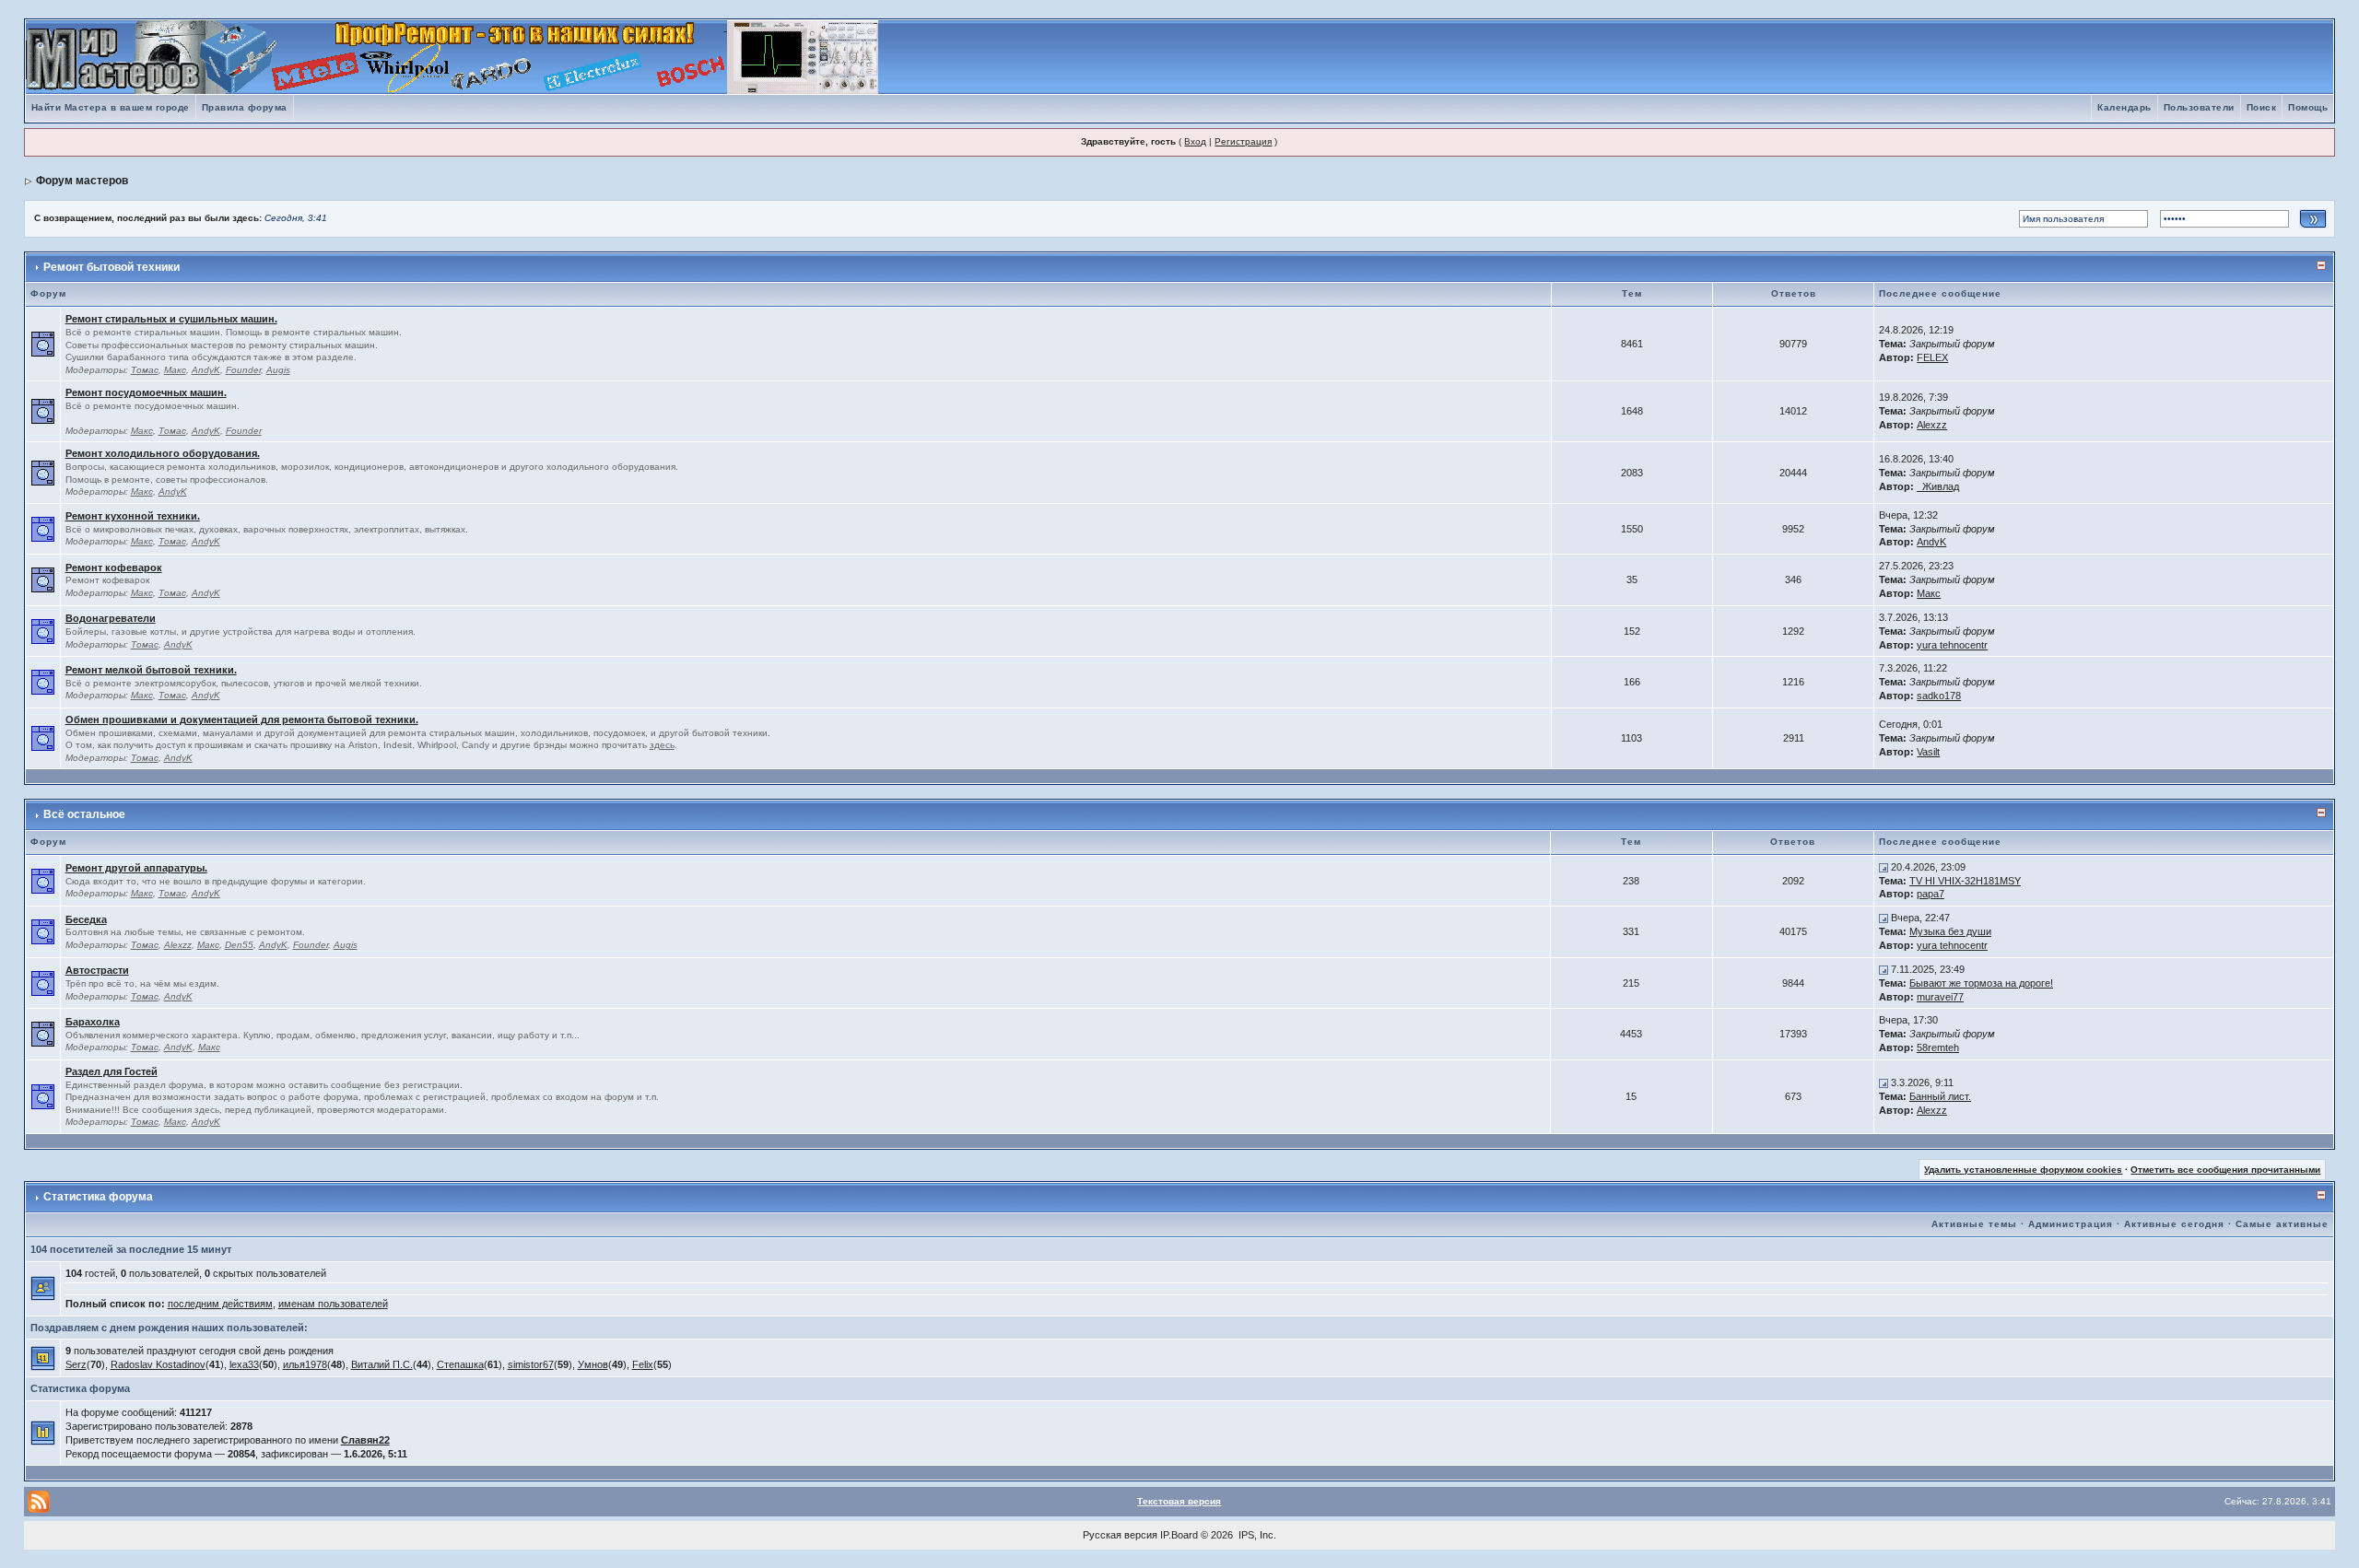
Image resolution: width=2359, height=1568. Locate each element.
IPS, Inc (1256, 1535)
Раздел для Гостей (111, 1071)
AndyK (206, 370)
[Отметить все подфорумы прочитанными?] (43, 344)
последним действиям (220, 1304)
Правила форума (245, 107)
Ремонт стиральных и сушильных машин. (171, 319)
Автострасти (97, 970)
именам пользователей (333, 1304)
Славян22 (365, 1440)
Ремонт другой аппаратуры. (136, 868)
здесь (662, 745)
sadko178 (1939, 696)
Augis (278, 370)
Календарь (2124, 107)
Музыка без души (1950, 931)
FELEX (1932, 357)
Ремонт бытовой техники (111, 267)
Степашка (460, 1364)
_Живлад (1938, 486)
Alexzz (1932, 425)
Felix (643, 1364)
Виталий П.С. (382, 1364)
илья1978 (305, 1364)
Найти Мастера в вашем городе (111, 107)
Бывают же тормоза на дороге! (1981, 983)
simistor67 (531, 1364)
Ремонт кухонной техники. (133, 516)
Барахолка (93, 1022)
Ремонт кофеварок (114, 568)
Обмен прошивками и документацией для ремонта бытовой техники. (242, 720)
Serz (76, 1364)
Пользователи (2199, 107)
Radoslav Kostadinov (158, 1364)
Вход (1195, 141)
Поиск (2262, 107)
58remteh (1938, 1047)
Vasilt (1928, 752)
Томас (145, 370)
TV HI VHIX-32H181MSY (1965, 881)
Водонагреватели (111, 618)
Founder (243, 370)
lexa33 (244, 1364)
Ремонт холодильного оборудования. (163, 453)
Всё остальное (84, 814)
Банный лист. (1940, 1096)
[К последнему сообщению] (1884, 867)
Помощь (2308, 107)
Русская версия (1120, 1535)
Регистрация (1243, 141)
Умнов (593, 1364)
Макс (175, 370)
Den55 (239, 945)
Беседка (86, 919)
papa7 (1931, 894)
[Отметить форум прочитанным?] (43, 528)
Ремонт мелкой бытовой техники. (151, 670)
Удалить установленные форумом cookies (2023, 1170)
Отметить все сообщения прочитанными (2225, 1170)
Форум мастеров (82, 181)
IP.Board (1179, 1535)
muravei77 (1940, 997)
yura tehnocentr (1952, 645)
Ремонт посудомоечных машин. (146, 392)
